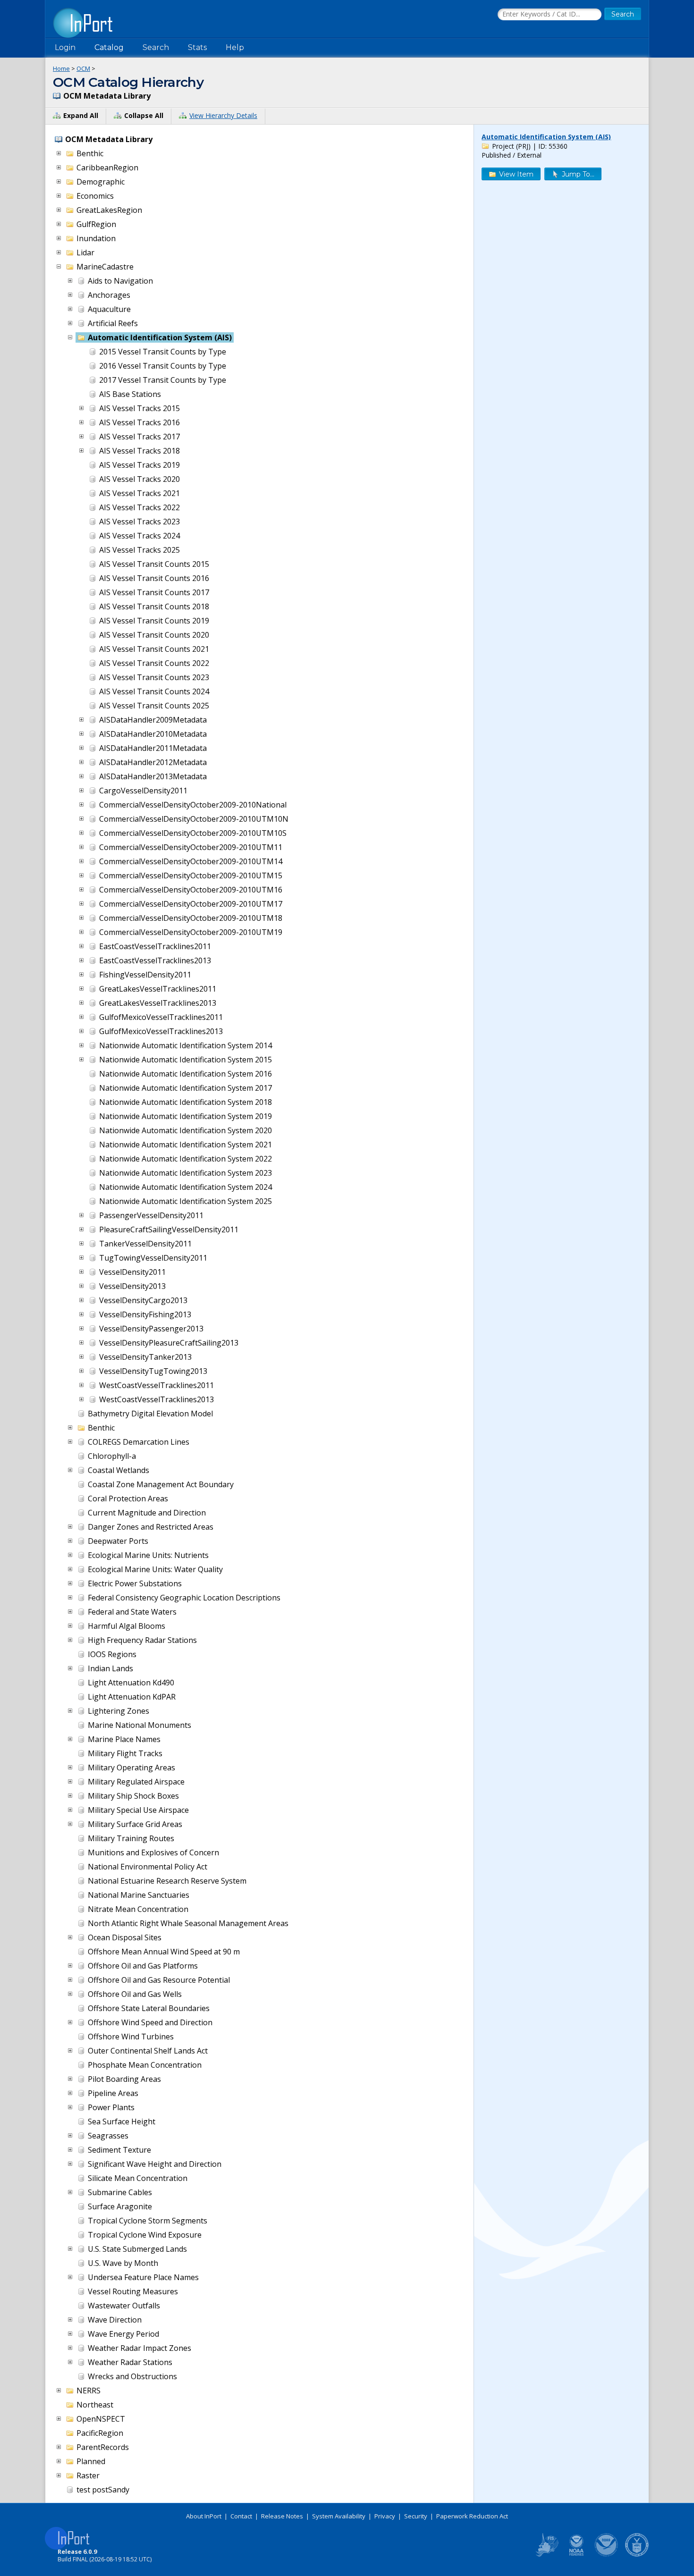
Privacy (385, 2516)
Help (235, 47)
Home (61, 68)
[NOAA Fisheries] (576, 2555)
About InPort (204, 2516)
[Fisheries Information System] (546, 2555)
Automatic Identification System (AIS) (546, 137)
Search (156, 47)
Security (416, 2516)
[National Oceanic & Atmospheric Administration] (607, 2555)
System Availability (339, 2516)
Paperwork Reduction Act (472, 2516)
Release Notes (282, 2516)
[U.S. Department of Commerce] (637, 2555)
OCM (83, 68)
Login (65, 47)
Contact (241, 2516)
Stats (197, 47)
